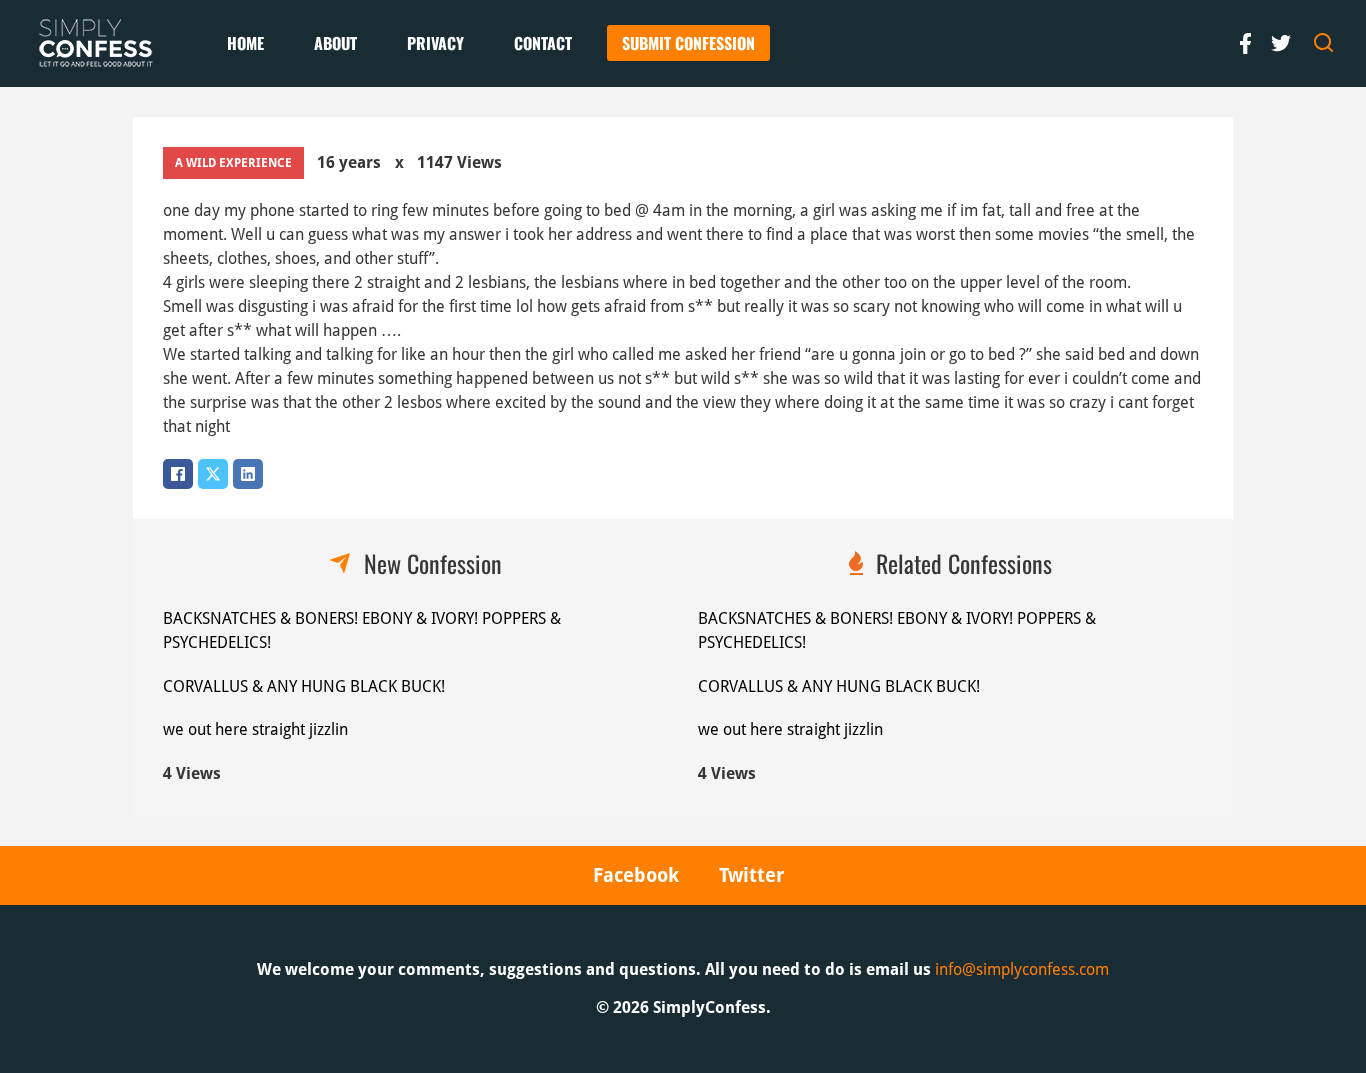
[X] (213, 474)
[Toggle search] (1324, 43)
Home (245, 43)
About (335, 43)
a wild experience (233, 163)
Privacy (435, 43)
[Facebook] (178, 474)
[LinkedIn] (248, 474)
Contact (543, 43)
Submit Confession (688, 43)
